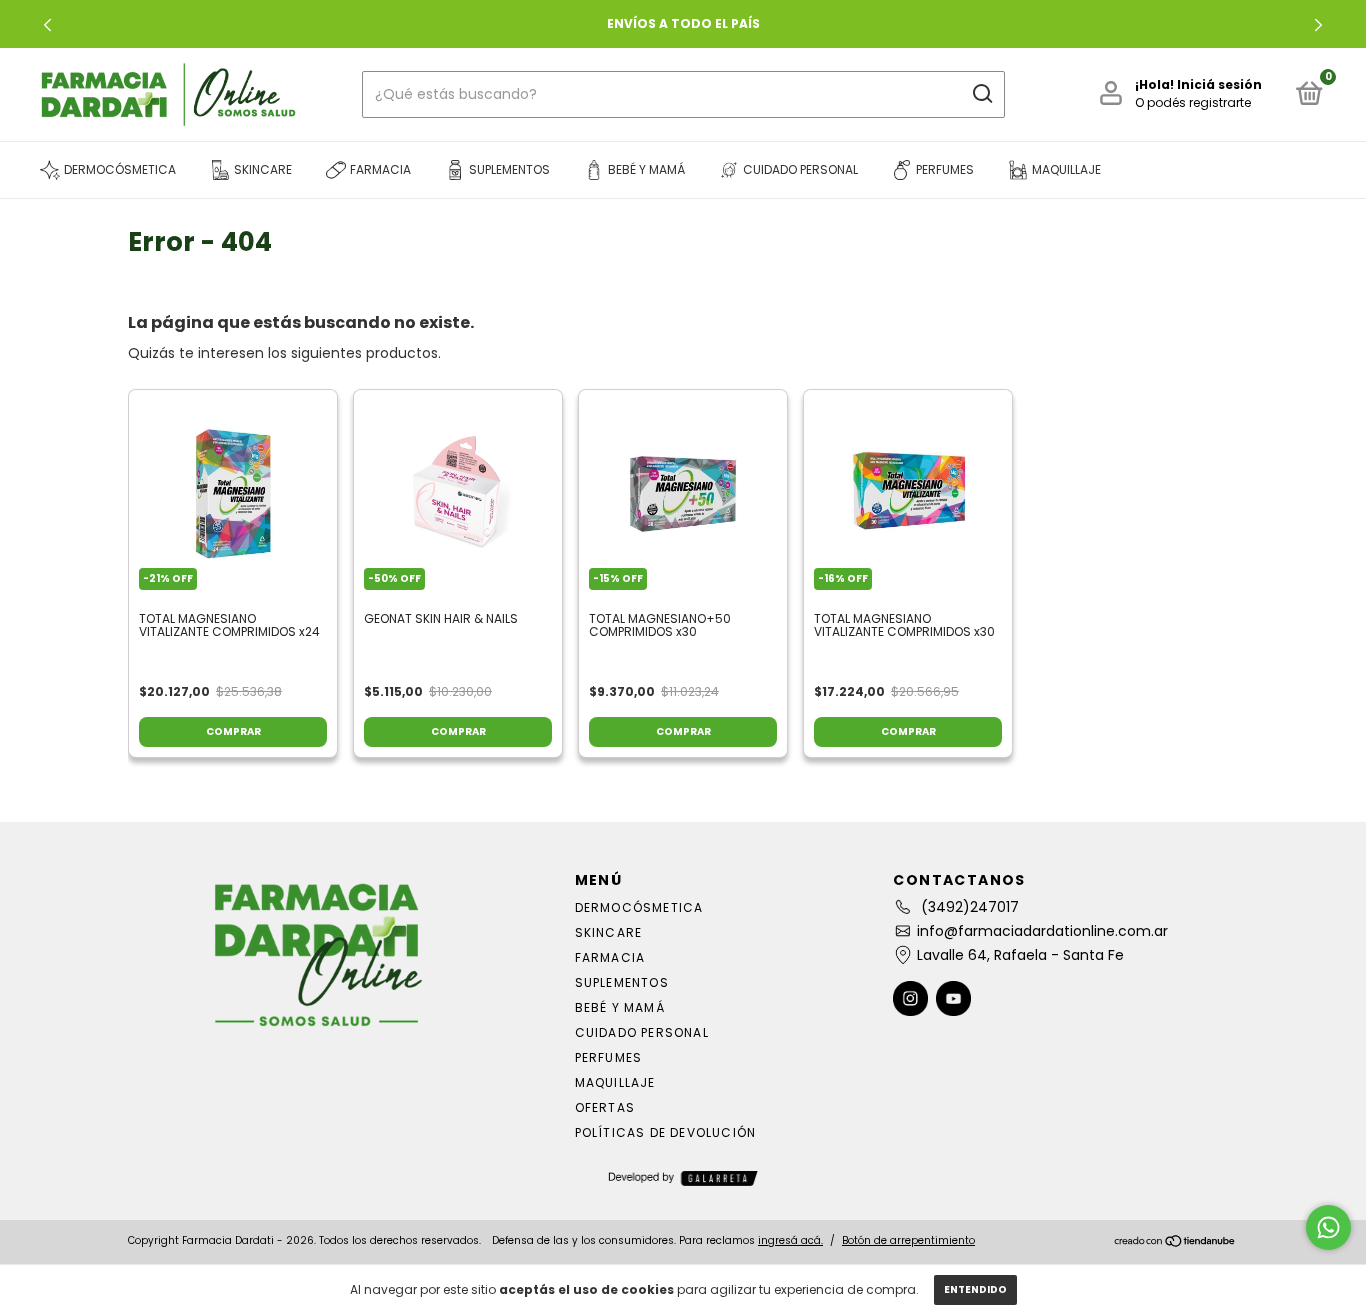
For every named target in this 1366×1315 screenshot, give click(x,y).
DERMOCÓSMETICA (639, 907)
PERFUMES (609, 1057)
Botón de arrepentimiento (908, 1240)
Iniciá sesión (1219, 84)
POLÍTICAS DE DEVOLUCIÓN (666, 1132)
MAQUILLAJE (615, 1082)
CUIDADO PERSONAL (642, 1032)
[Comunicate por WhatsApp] (1328, 1227)
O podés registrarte (1193, 102)
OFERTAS (605, 1107)
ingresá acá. (790, 1240)
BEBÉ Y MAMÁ (620, 1007)
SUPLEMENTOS (622, 982)
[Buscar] (981, 94)
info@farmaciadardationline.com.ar (1042, 931)
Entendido (975, 1289)
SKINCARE (609, 932)
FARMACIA (610, 957)
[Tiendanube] (1175, 1243)
